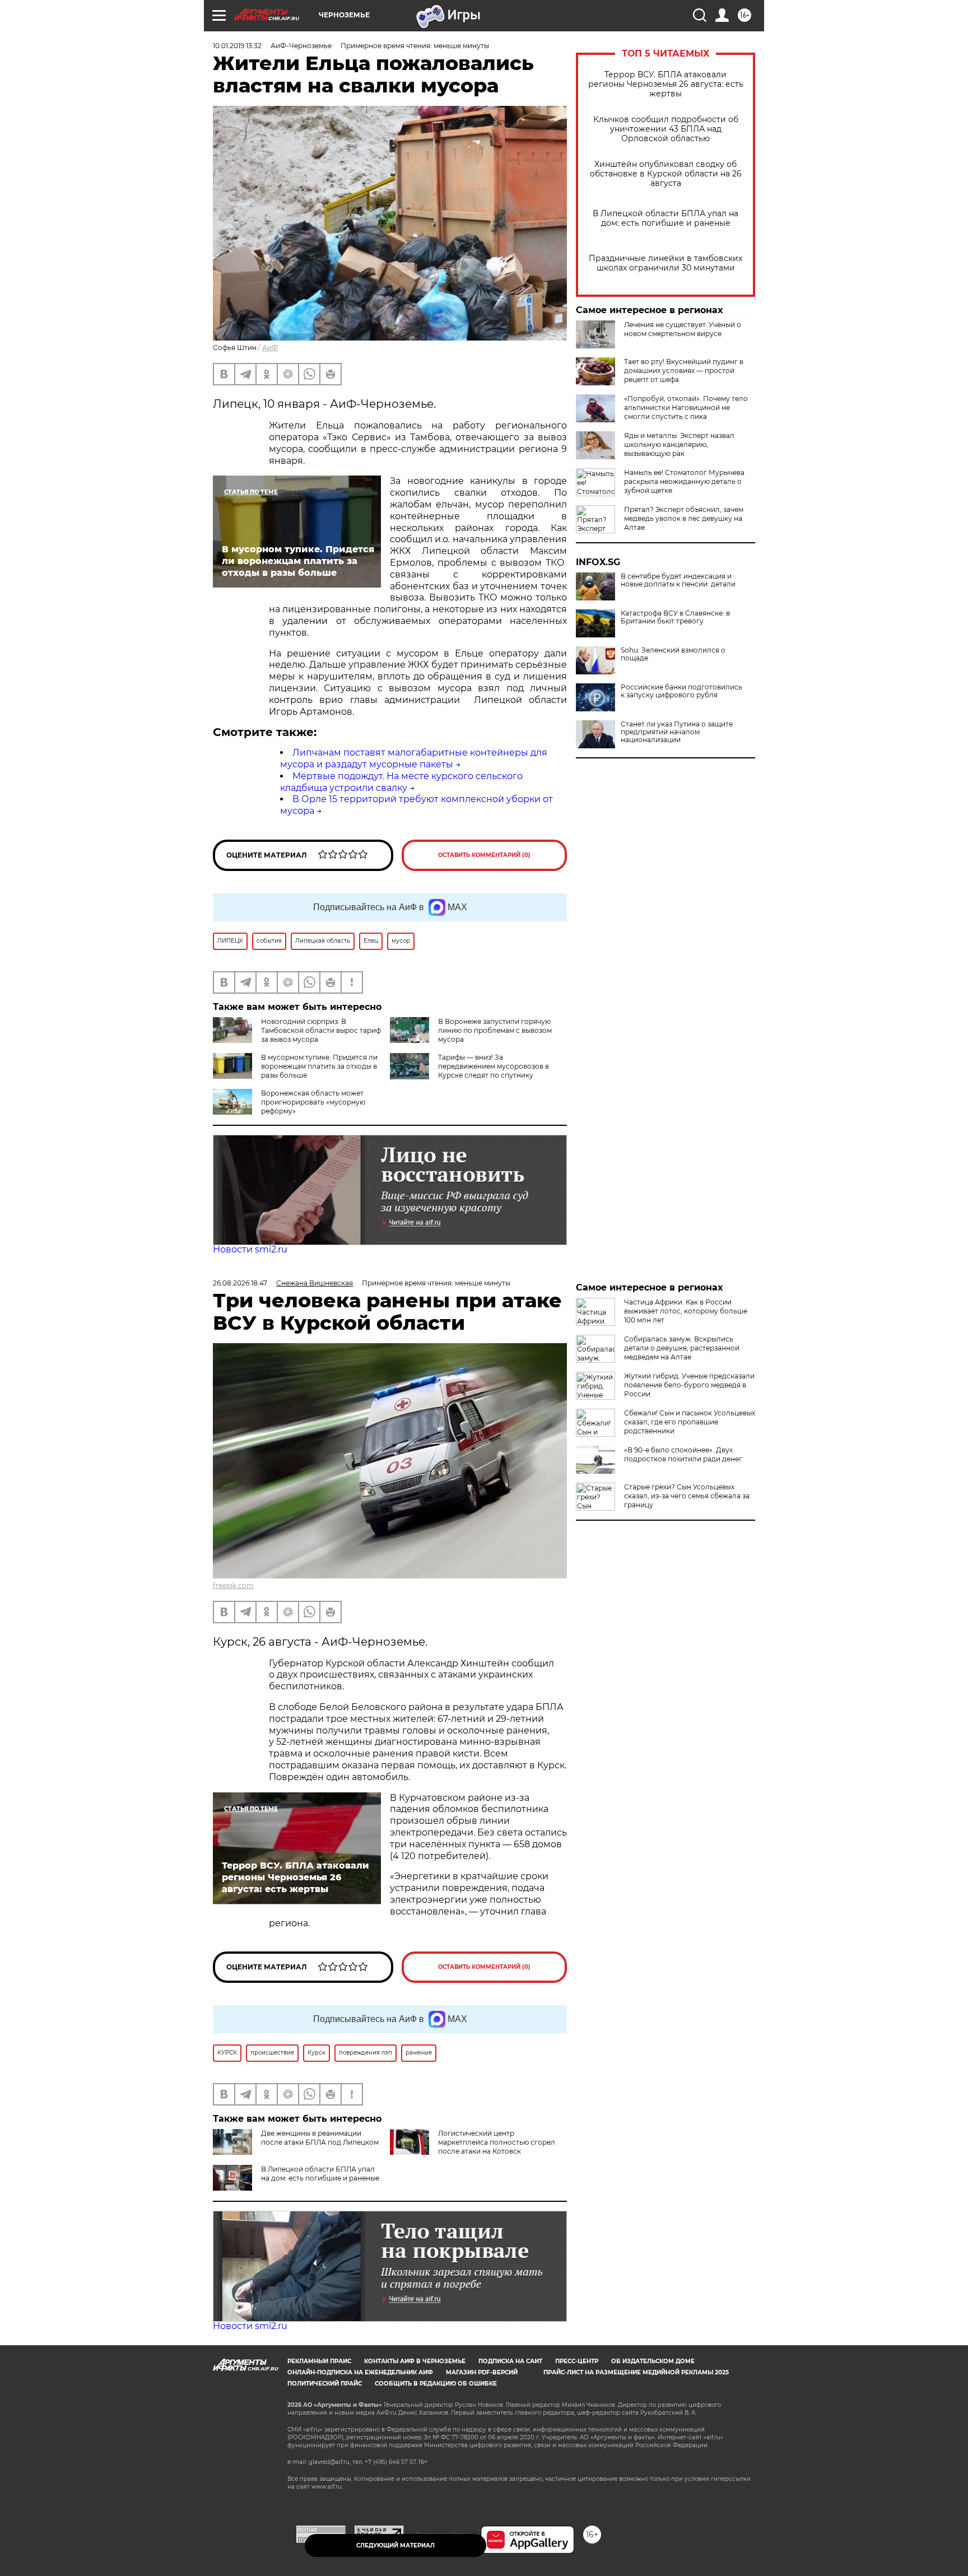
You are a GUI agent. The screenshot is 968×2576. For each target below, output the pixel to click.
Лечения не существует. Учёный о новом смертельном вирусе (683, 329)
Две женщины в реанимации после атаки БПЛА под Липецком (320, 2138)
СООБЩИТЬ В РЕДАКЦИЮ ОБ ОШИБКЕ (436, 2384)
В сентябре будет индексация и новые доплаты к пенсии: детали (678, 580)
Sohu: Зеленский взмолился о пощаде (673, 654)
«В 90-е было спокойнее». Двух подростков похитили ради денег (683, 1454)
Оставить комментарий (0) (484, 855)
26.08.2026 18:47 (240, 1283)
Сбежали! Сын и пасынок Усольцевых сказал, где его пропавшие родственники (690, 1422)
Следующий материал (395, 2545)
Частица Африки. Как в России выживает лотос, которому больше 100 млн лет (686, 1311)
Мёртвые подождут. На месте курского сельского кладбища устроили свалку (401, 782)
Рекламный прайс (319, 2361)
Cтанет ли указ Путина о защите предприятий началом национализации (677, 732)
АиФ (270, 348)
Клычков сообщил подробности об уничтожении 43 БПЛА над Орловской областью (666, 129)
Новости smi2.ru (250, 1249)
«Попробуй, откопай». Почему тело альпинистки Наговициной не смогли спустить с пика (686, 407)
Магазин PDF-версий (482, 2372)
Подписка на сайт (510, 2361)
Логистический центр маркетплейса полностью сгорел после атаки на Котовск (497, 2142)
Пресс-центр (577, 2361)
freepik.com (233, 1585)
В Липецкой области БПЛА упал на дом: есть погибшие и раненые (665, 218)
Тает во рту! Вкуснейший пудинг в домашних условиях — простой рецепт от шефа (684, 371)
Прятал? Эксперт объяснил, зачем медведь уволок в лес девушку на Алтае (684, 518)
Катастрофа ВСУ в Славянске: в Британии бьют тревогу (675, 617)
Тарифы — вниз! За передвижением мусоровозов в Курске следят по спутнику (494, 1066)
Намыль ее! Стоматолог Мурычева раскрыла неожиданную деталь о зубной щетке (684, 481)
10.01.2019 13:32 (237, 46)
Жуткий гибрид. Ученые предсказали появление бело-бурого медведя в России (689, 1385)
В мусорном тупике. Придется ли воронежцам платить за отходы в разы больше (319, 1066)
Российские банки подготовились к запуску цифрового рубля (681, 691)
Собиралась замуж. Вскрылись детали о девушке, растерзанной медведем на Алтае (682, 1348)
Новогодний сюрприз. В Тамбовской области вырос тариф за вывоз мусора (321, 1030)
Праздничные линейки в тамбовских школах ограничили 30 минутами (665, 263)
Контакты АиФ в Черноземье (415, 2361)
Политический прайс (325, 2384)
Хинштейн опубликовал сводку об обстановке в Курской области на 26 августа (666, 174)
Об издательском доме (653, 2361)
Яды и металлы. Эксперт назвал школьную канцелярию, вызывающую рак (679, 444)
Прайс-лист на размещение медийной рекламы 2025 (636, 2372)
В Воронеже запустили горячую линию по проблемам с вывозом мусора (495, 1030)
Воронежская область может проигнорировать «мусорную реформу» (313, 1102)
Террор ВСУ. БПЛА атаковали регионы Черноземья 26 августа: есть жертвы (666, 84)
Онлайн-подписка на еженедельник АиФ (360, 2372)
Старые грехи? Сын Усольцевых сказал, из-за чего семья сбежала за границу (687, 1496)
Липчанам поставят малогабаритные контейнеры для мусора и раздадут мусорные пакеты (414, 758)
